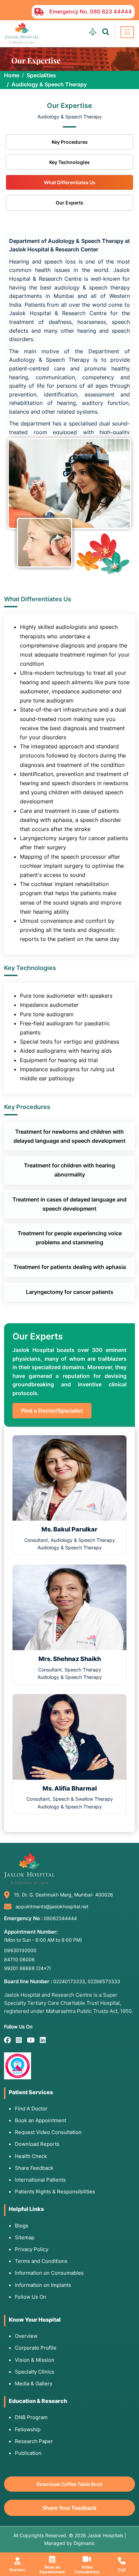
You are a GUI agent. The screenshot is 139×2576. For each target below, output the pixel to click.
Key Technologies (69, 162)
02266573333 (104, 1981)
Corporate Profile (36, 2348)
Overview (26, 2336)
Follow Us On (31, 2297)
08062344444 (60, 1918)
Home (12, 75)
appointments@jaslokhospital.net (52, 1906)
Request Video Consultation (48, 2132)
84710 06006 (19, 1959)
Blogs (22, 2226)
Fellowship (28, 2429)
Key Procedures (70, 142)
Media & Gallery (34, 2384)
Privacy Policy (32, 2249)
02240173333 (69, 1981)
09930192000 (20, 1950)
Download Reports (37, 2144)
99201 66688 (27, 1968)
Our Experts (69, 203)
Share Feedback (34, 2168)
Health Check (31, 2156)
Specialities (41, 75)
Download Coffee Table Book (69, 2484)
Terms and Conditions (41, 2261)
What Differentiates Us (70, 182)
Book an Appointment (40, 2120)
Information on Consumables (49, 2273)
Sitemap (25, 2237)
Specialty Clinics (35, 2372)
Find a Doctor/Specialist (52, 1411)
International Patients (40, 2180)
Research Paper (34, 2441)
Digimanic (84, 2543)
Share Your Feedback (69, 2508)
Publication (28, 2453)
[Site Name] (22, 33)
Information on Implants (43, 2285)
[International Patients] (93, 32)
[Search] (106, 32)
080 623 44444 (111, 11)
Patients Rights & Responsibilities (55, 2192)
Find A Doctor (31, 2109)
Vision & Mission (35, 2360)
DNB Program (31, 2417)
